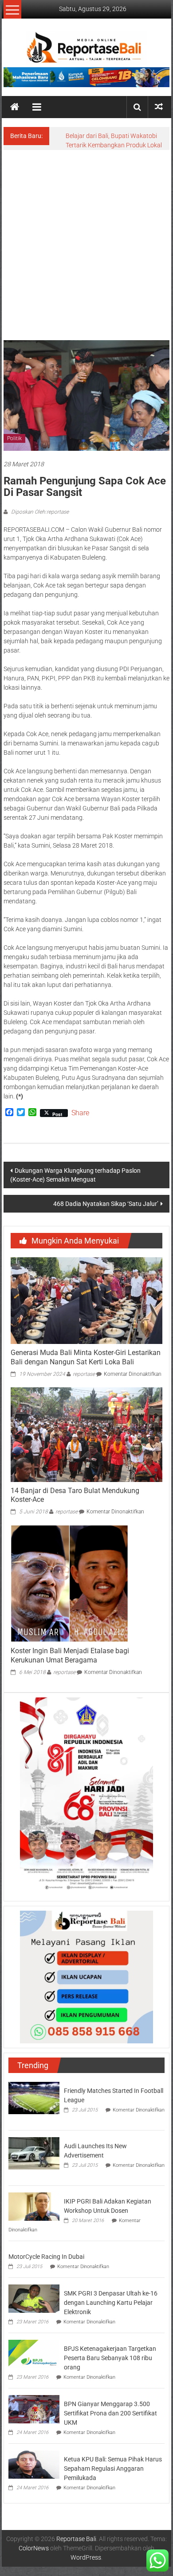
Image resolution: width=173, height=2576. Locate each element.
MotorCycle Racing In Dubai (46, 2257)
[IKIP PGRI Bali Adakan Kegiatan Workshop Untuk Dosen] (34, 2206)
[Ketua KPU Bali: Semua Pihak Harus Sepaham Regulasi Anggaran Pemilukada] (34, 2464)
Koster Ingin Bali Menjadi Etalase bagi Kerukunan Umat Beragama (70, 1655)
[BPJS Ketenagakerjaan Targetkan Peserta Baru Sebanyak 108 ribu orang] (34, 2353)
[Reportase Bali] (15, 107)
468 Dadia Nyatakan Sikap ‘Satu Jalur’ (106, 1204)
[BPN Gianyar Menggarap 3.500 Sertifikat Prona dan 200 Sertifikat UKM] (34, 2408)
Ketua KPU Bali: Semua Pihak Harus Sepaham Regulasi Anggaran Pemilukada (113, 2469)
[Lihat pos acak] (159, 107)
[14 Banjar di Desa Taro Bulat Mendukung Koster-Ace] (87, 1434)
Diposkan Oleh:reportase (39, 512)
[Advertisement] (86, 241)
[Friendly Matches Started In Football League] (34, 2097)
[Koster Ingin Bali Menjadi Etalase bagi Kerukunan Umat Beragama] (69, 1583)
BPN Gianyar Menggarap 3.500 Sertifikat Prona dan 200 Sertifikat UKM (110, 2413)
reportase (84, 1374)
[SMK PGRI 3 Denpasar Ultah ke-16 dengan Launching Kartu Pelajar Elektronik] (34, 2298)
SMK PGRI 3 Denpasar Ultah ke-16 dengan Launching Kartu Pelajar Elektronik (111, 2303)
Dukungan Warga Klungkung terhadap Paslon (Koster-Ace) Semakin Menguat (75, 1175)
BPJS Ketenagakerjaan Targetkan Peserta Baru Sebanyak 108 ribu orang (110, 2358)
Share (80, 1113)
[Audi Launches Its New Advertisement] (34, 2153)
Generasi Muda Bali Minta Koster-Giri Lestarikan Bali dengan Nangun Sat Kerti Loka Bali (86, 1357)
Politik (14, 438)
